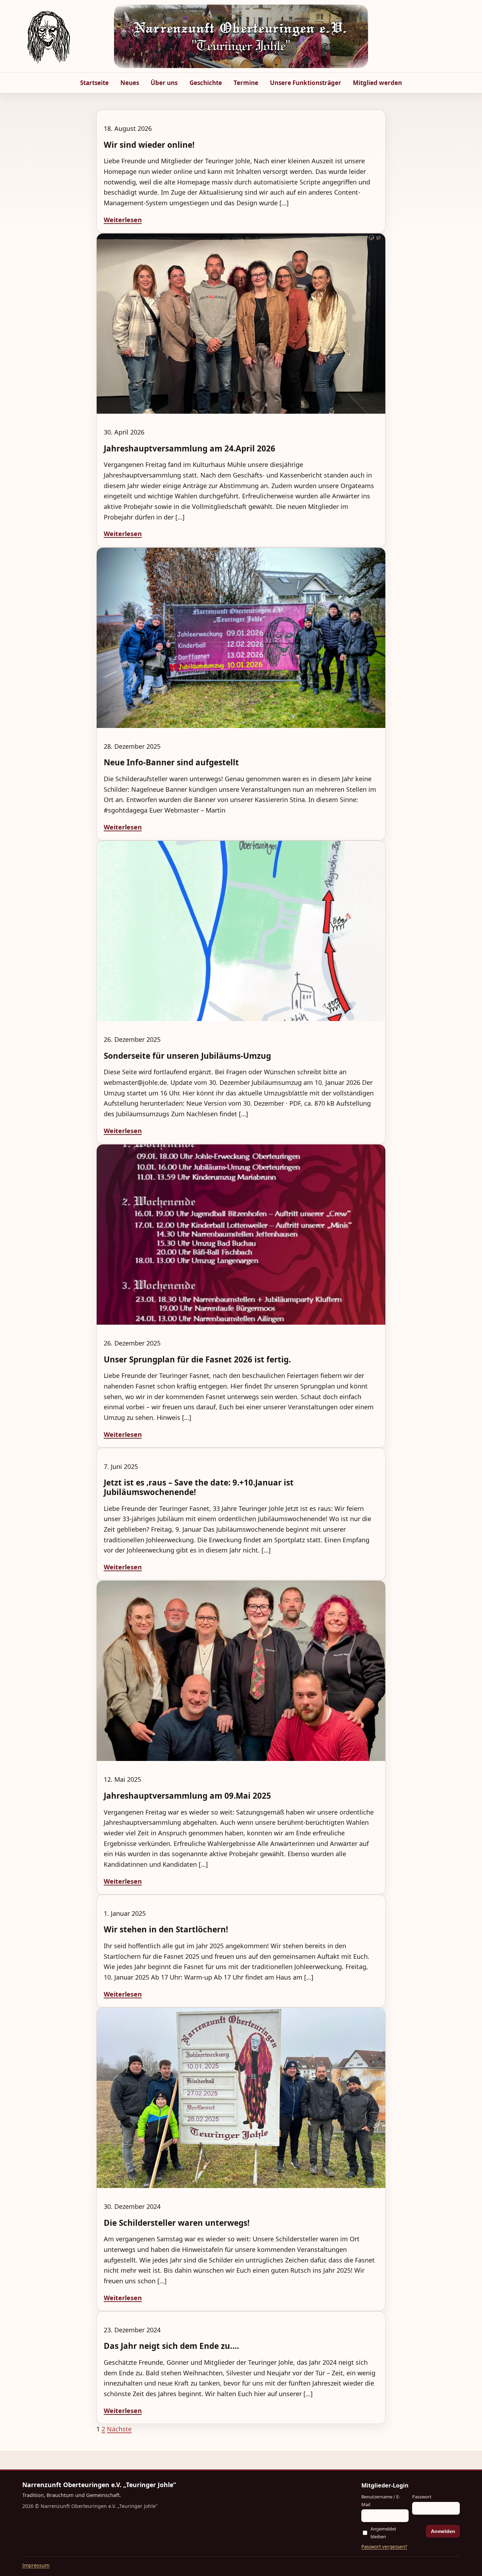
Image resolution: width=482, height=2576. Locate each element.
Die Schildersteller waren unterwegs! (177, 2223)
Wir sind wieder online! (149, 145)
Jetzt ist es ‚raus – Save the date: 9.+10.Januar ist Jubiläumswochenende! (199, 1487)
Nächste (119, 2429)
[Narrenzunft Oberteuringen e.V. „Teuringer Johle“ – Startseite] (49, 36)
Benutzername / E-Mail (381, 2500)
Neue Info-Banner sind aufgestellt (171, 762)
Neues (130, 83)
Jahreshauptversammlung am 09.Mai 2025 (187, 1796)
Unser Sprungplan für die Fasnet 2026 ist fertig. (197, 1359)
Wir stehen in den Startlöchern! (166, 1929)
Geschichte (206, 83)
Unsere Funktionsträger (306, 83)
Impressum (36, 2565)
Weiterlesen (123, 220)
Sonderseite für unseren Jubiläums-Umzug (187, 1056)
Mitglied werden (377, 83)
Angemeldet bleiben (383, 2532)
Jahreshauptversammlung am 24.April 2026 (189, 448)
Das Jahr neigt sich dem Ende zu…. (171, 2346)
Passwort (422, 2497)
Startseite (94, 83)
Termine (246, 83)
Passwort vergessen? (384, 2547)
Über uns (164, 83)
